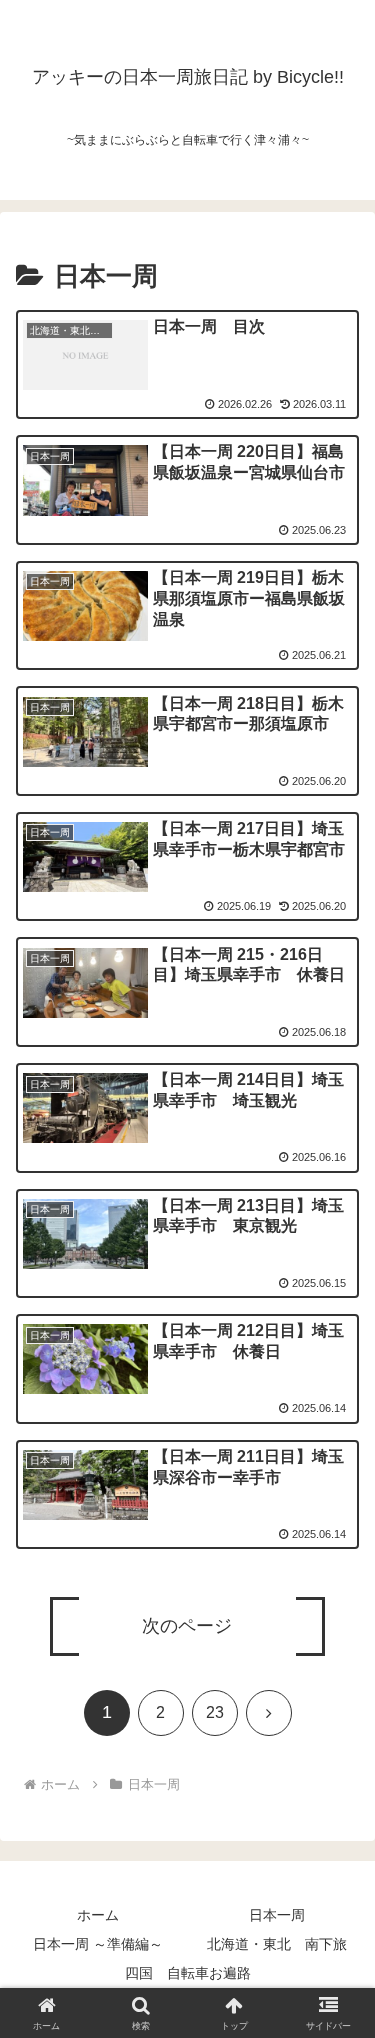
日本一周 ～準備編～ (98, 1944)
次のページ (187, 1626)
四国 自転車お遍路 (188, 1973)
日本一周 (277, 1915)
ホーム (98, 1915)
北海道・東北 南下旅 (277, 1944)
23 (215, 1712)
